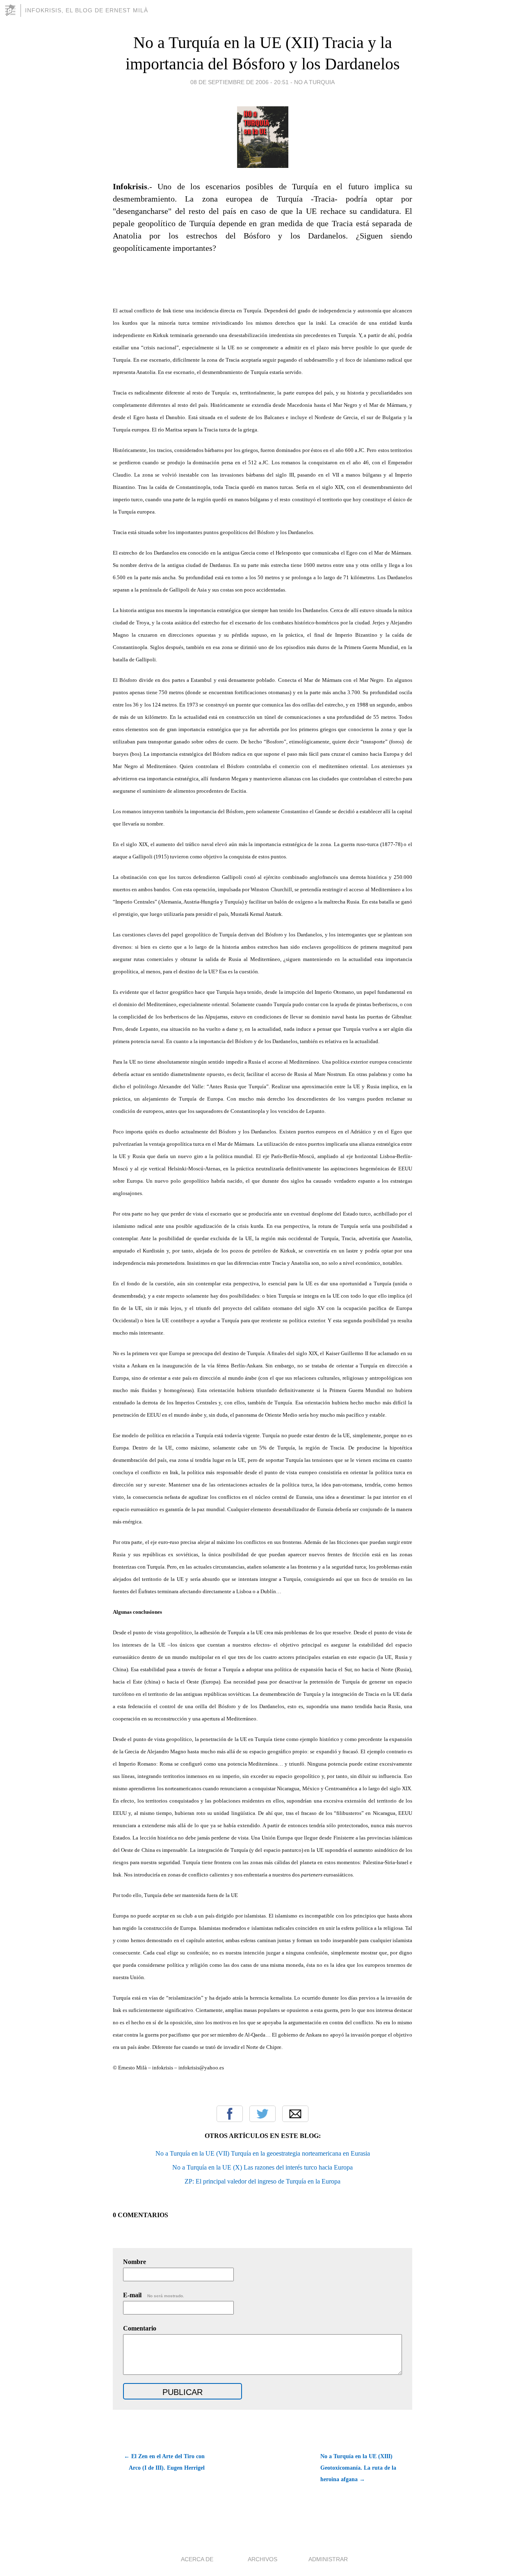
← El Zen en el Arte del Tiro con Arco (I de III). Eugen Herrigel (164, 2462)
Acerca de (197, 2559)
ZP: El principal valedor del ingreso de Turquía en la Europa (262, 2181)
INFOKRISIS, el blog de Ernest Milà (87, 10)
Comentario (140, 2328)
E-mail (154, 2295)
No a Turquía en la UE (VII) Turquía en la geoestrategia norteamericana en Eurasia (263, 2153)
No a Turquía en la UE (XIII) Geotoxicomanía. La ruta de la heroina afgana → (358, 2468)
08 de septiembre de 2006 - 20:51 (240, 82)
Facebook (230, 2114)
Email (295, 2114)
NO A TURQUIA (314, 82)
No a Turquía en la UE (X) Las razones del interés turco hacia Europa (262, 2167)
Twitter (262, 2114)
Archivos (262, 2559)
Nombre (135, 2262)
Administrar (328, 2559)
